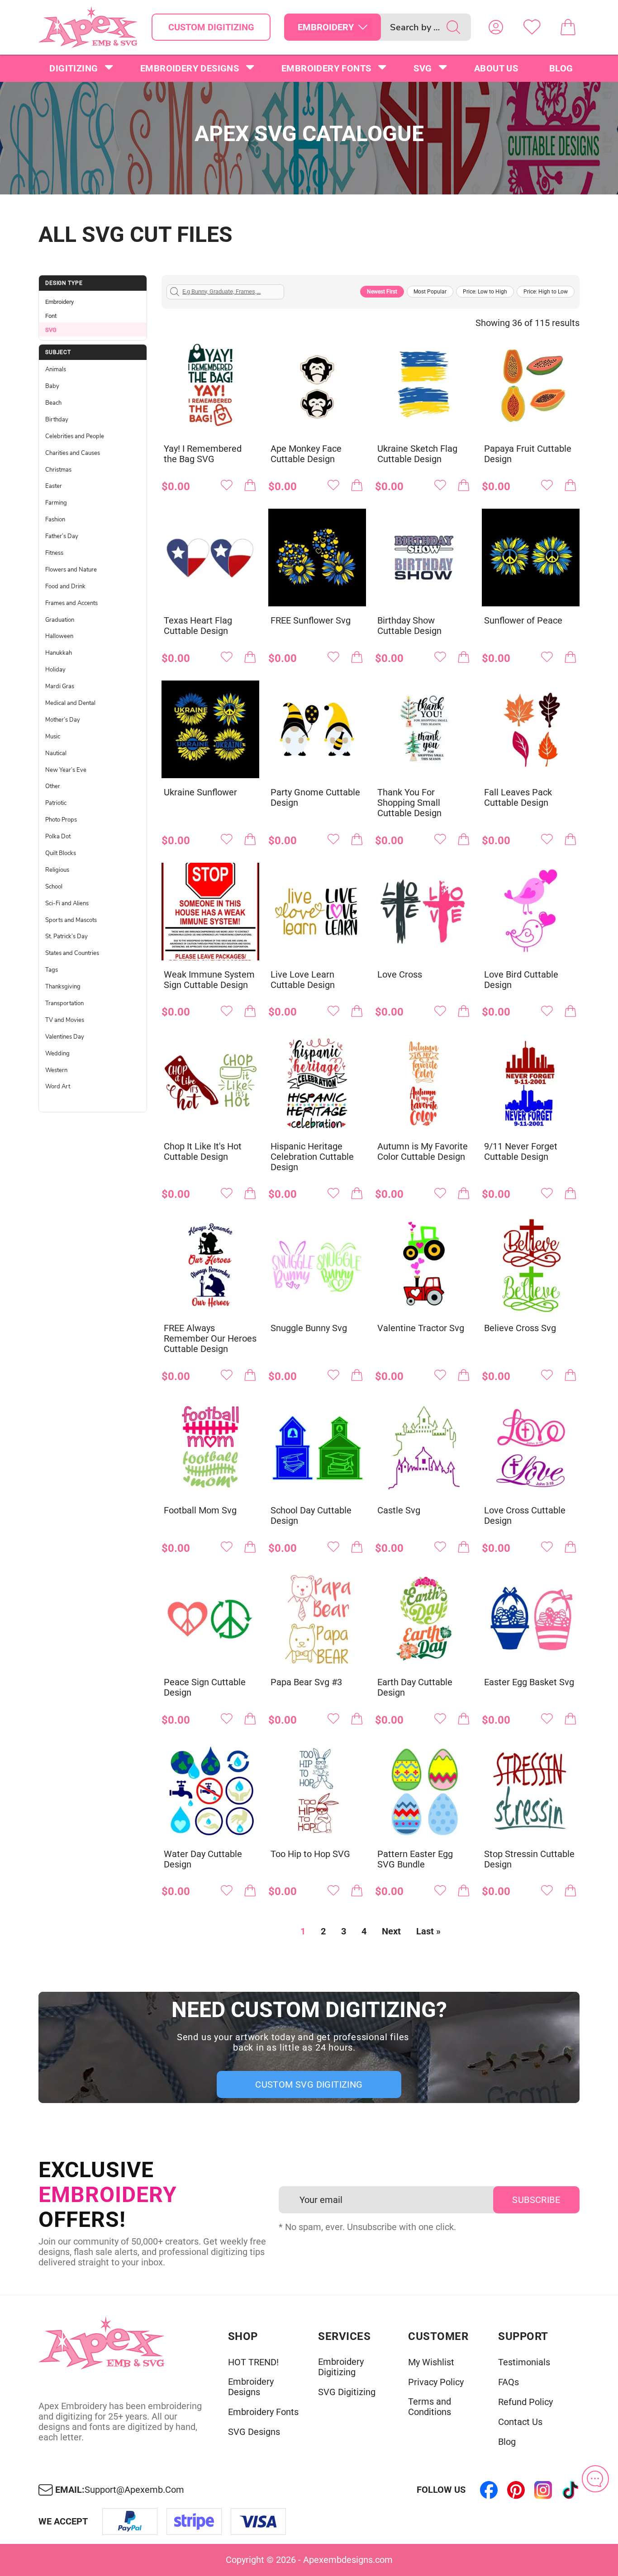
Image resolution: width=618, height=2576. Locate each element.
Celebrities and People (75, 436)
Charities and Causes (73, 453)
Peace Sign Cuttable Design (205, 1687)
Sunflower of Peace (523, 621)
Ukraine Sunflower (200, 792)
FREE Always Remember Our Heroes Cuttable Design (210, 1339)
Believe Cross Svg (520, 1328)
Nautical (56, 753)
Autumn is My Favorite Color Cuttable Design (423, 1152)
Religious (57, 870)
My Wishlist (431, 2362)
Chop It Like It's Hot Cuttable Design (203, 1152)
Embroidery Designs (190, 68)
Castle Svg (399, 1510)
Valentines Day (65, 1037)
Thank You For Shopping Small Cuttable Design (409, 803)
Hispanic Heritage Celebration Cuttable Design (312, 1157)
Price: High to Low (546, 292)
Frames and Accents (71, 603)
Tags (52, 970)
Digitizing (74, 68)
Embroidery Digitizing (341, 2367)
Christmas (58, 470)
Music (53, 737)
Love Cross (400, 975)
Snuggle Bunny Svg (309, 1328)
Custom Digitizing (211, 27)
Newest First (382, 292)
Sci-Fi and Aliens (67, 903)
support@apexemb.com (134, 2490)
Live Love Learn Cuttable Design (303, 980)
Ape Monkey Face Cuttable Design (306, 454)
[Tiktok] (570, 2490)
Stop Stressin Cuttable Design (529, 1859)
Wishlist (532, 27)
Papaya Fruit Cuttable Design (528, 454)
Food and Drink (65, 586)
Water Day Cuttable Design (203, 1859)
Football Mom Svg (200, 1510)
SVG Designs (254, 2432)
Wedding (57, 1054)
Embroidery (59, 302)
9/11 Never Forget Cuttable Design (521, 1152)
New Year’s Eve (66, 770)
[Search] (453, 27)
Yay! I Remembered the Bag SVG (203, 454)
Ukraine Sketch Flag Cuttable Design (417, 454)
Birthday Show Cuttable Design (409, 626)
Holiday (55, 670)
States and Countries (72, 953)
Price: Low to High (485, 292)
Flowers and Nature (71, 570)
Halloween (59, 636)
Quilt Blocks (61, 853)
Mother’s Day (63, 720)
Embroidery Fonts (326, 68)
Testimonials (524, 2362)
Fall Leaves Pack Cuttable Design (518, 798)
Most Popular (430, 292)
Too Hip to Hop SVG (310, 1854)
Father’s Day (62, 536)
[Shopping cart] (568, 27)
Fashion (55, 520)
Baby (52, 386)
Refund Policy (525, 2402)
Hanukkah (59, 653)
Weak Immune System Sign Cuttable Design (209, 980)
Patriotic (56, 803)
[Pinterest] (516, 2490)
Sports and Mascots (71, 920)
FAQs (509, 2382)
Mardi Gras (60, 686)
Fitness (54, 553)
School (54, 887)
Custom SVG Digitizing (309, 2084)
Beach (53, 403)
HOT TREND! (253, 2362)
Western (56, 1070)
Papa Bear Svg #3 (306, 1682)
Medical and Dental (70, 703)
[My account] (496, 27)
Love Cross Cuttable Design (525, 1516)
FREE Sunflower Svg (311, 621)
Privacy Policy (436, 2382)
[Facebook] (489, 2490)
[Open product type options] (363, 27)
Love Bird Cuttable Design (521, 980)
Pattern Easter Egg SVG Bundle (415, 1859)
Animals (56, 369)
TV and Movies (65, 1020)
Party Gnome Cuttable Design (315, 798)
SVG (423, 68)
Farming (56, 503)
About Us (496, 68)
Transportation (64, 1003)
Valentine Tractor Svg (421, 1328)
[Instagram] (543, 2490)
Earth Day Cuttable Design (415, 1687)
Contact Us (520, 2422)
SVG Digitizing (347, 2392)
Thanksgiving (63, 987)
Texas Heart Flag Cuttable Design (198, 626)
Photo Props (61, 820)
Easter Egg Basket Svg (529, 1682)
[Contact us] (595, 2479)
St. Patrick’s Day (67, 936)
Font (51, 316)
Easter (54, 486)
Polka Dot (58, 837)
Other (53, 786)
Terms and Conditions (430, 2407)
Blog (561, 68)
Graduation (60, 620)
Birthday (57, 420)
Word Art (58, 1087)
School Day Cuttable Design (311, 1516)
